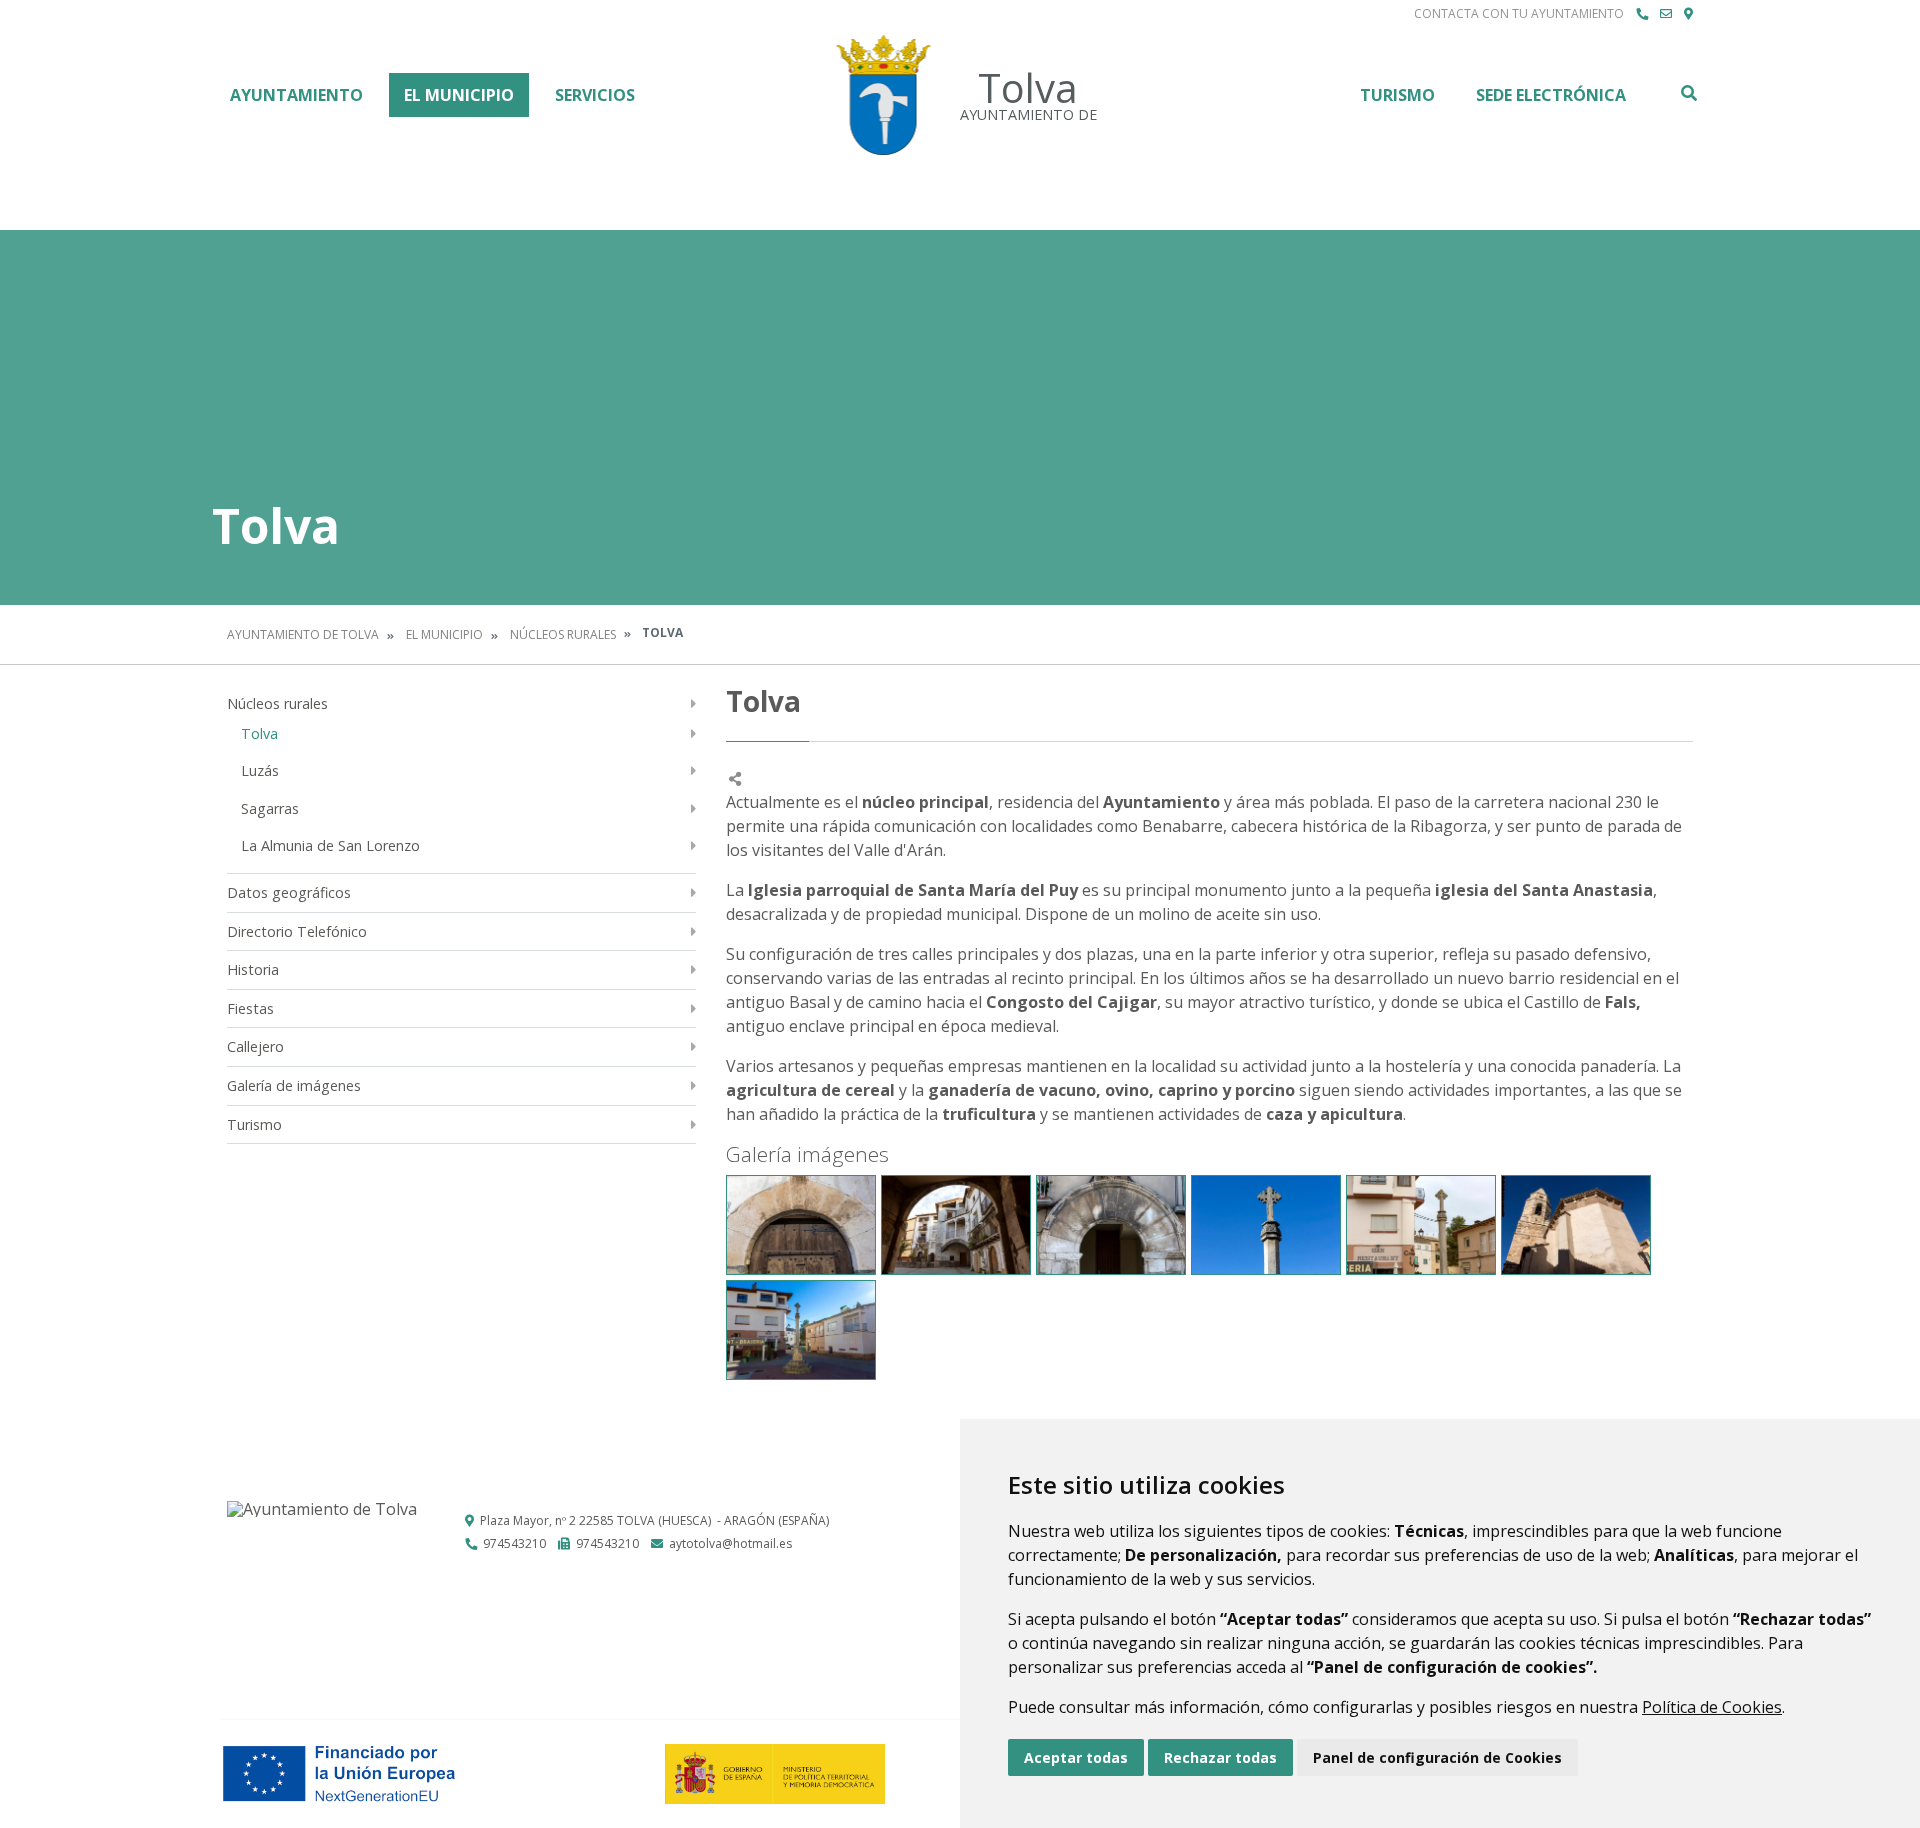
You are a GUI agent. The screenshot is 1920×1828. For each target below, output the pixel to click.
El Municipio (459, 95)
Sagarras (270, 808)
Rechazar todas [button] (1220, 1757)
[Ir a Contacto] (1666, 14)
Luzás (260, 770)
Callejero (255, 1046)
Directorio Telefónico (297, 931)
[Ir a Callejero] (1688, 14)
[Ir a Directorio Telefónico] (1642, 14)
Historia (253, 969)
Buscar (1688, 93)
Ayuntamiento (296, 95)
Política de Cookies (1712, 1707)
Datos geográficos (289, 892)
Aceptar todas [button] (1076, 1757)
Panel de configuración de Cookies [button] (1437, 1757)
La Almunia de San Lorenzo (330, 845)
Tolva (259, 733)
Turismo (1397, 95)
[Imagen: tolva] (801, 1225)
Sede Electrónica (1551, 95)
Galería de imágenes (294, 1085)
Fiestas (250, 1008)
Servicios (595, 95)
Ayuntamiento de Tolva (303, 634)
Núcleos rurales (563, 634)
